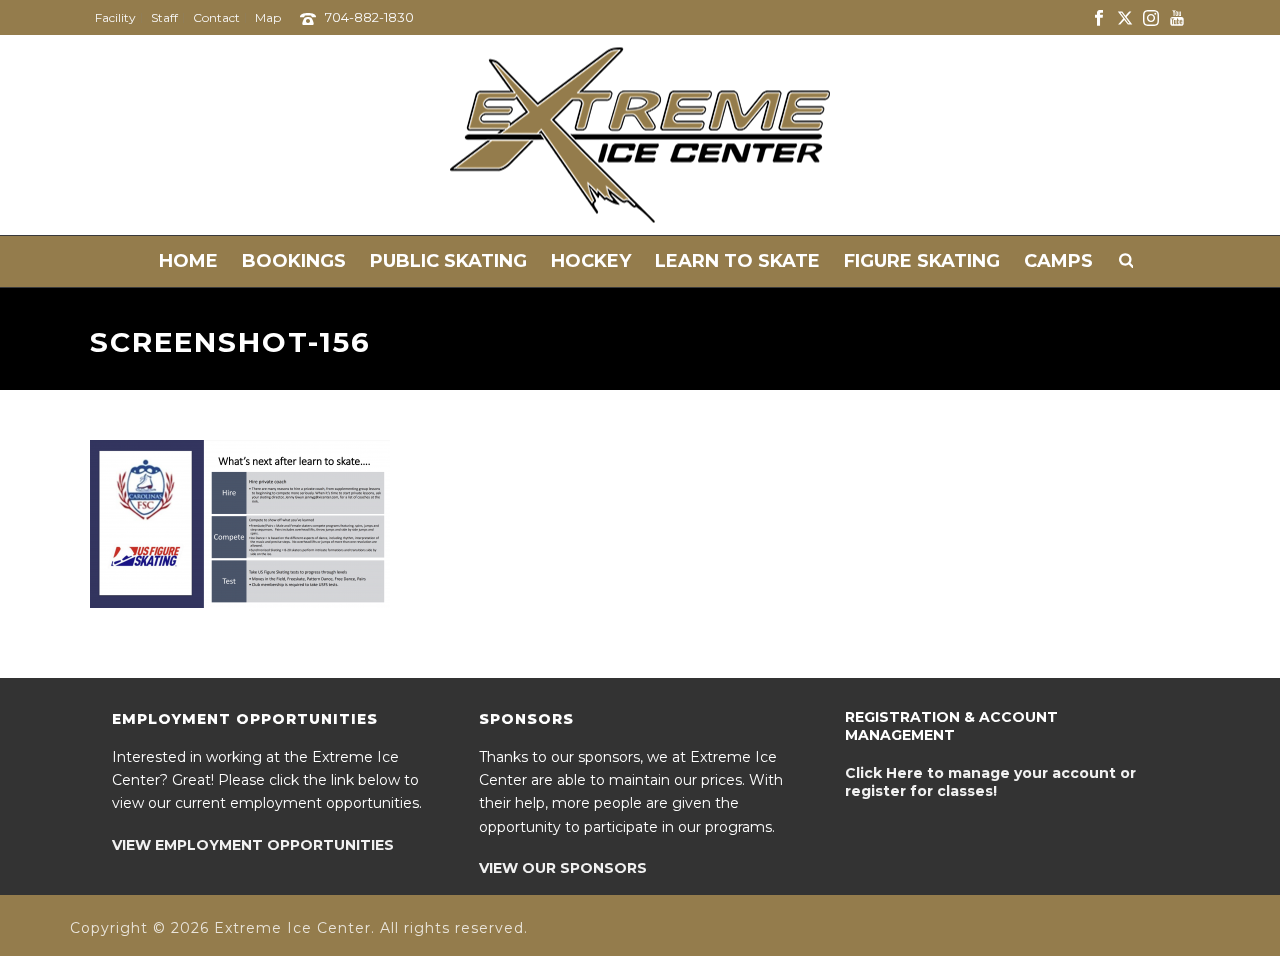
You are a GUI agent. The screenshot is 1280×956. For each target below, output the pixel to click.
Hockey (591, 261)
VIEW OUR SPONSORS (563, 868)
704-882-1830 (369, 17)
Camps (1058, 261)
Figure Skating (922, 261)
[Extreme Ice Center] (640, 135)
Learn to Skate (737, 261)
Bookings (294, 261)
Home (188, 261)
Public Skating (448, 261)
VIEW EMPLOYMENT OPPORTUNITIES (253, 845)
